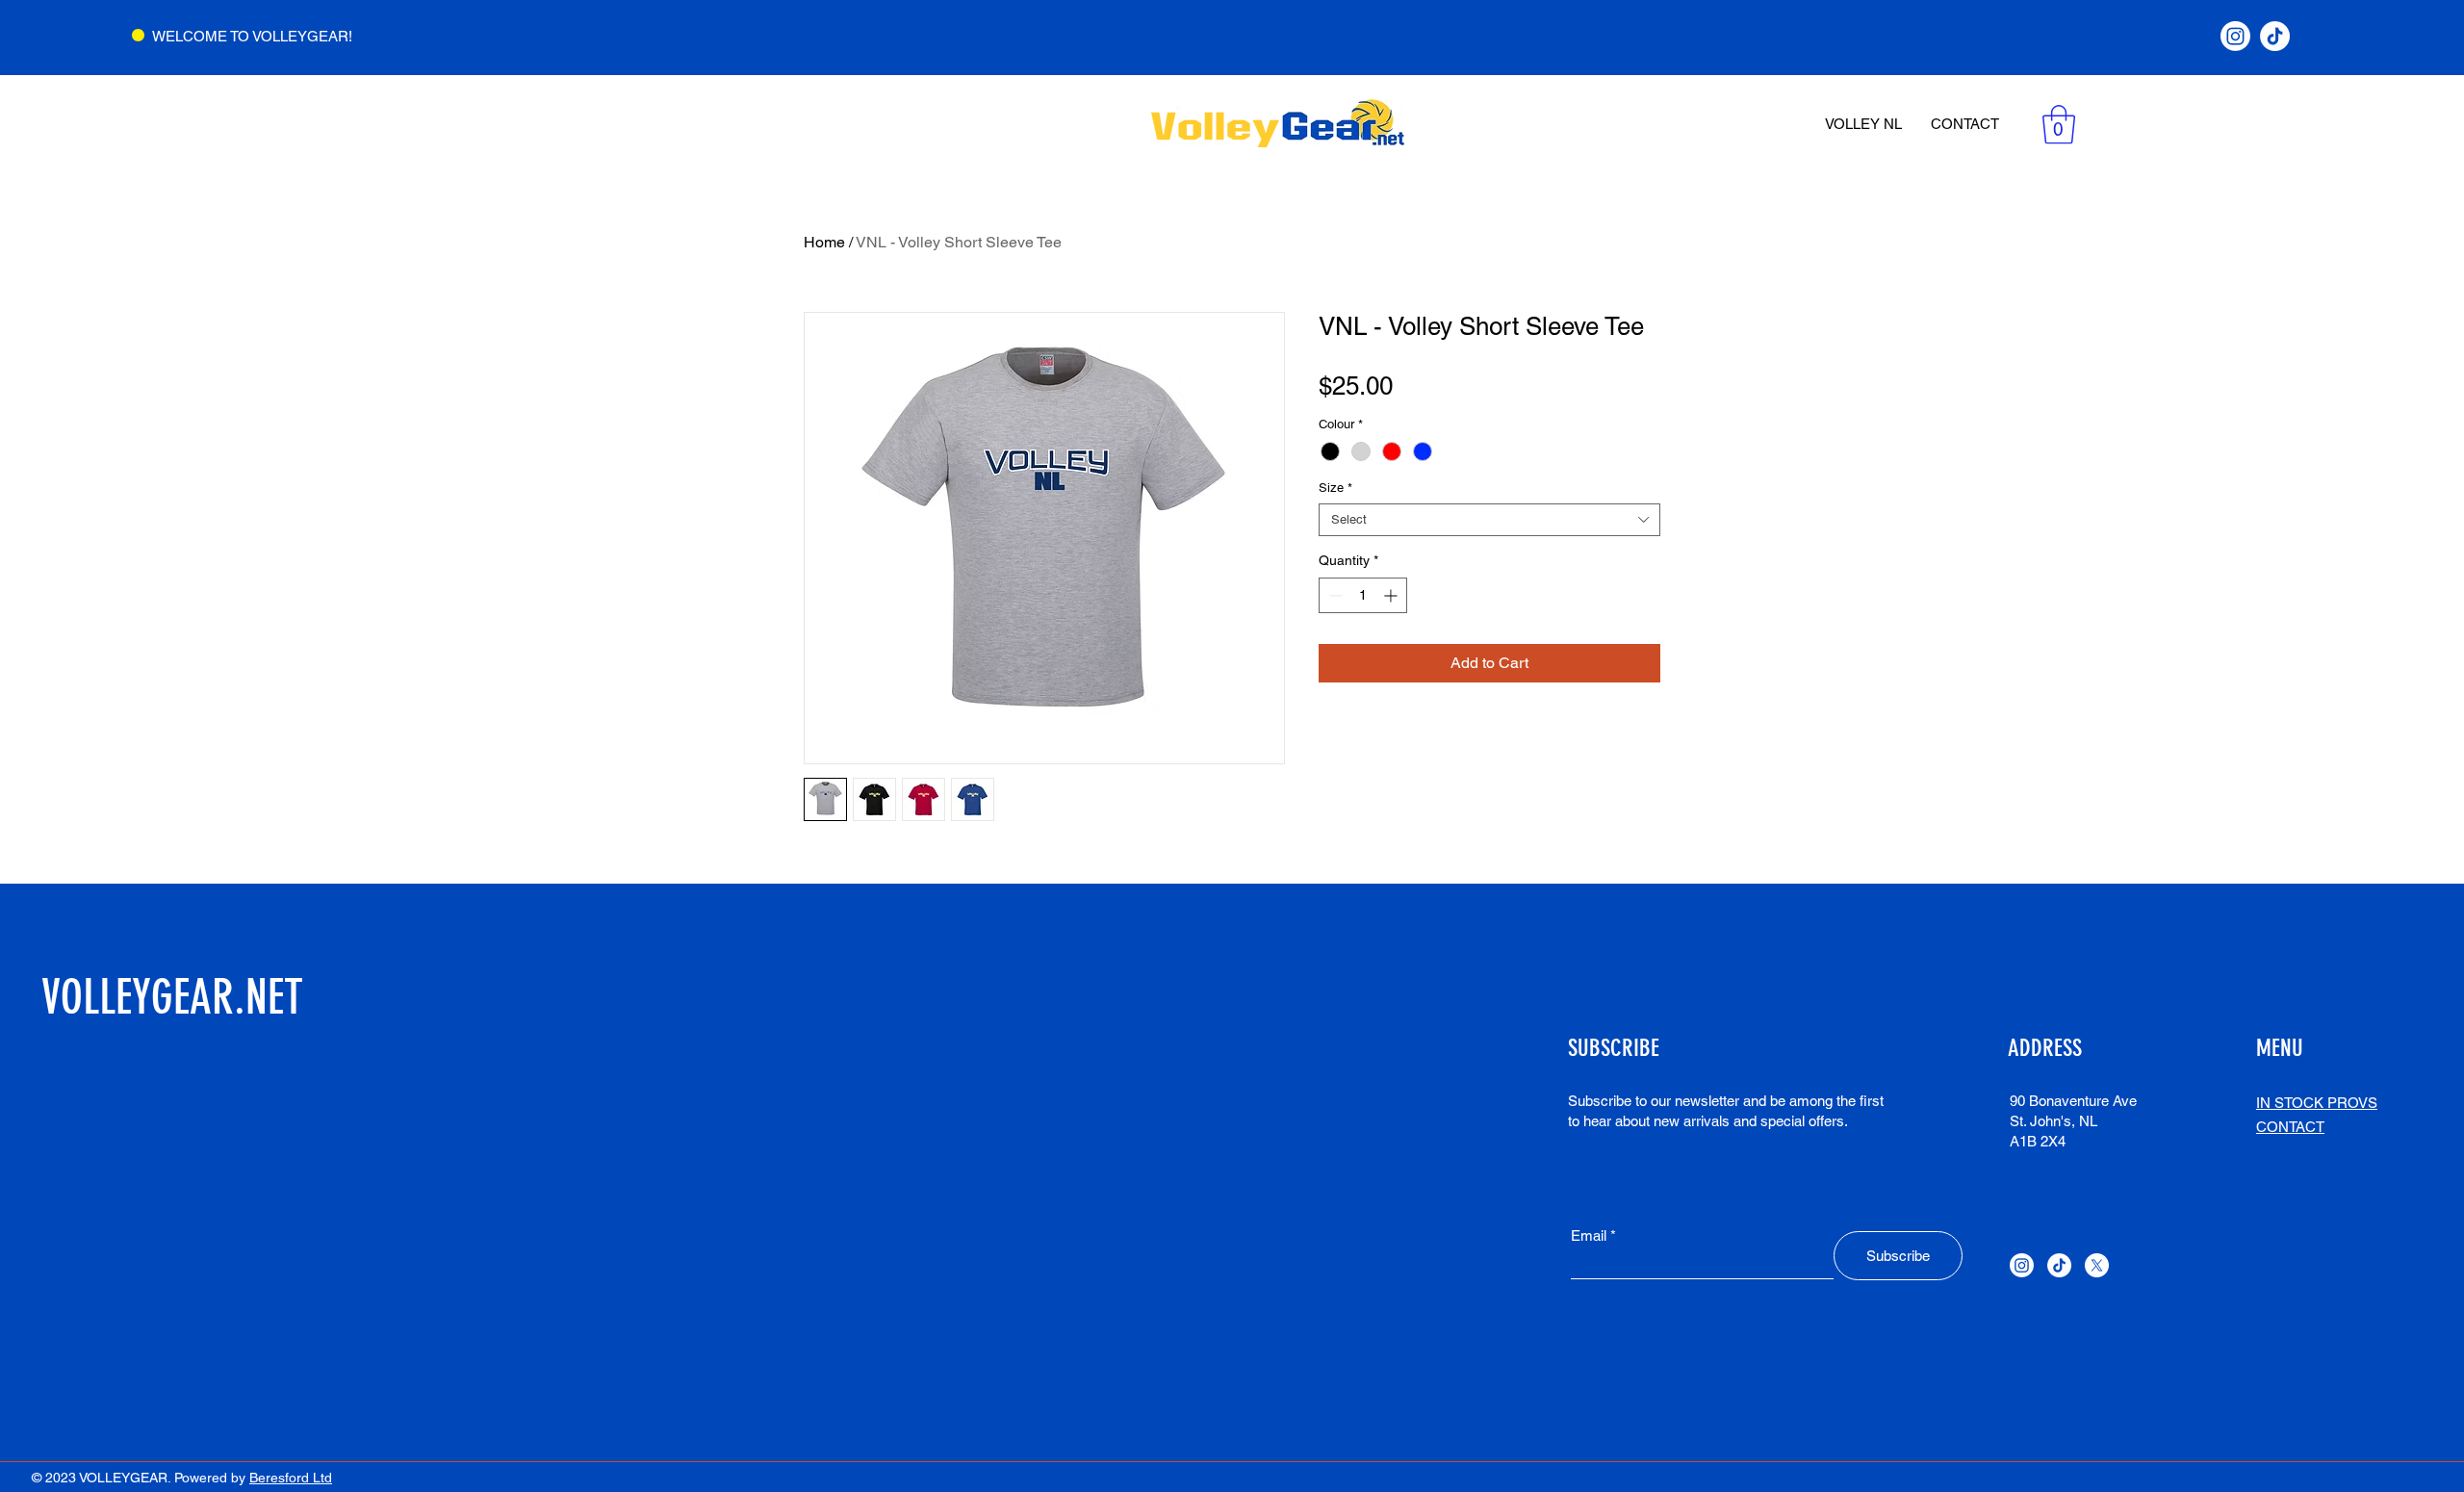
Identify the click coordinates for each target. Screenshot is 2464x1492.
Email (1589, 1235)
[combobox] (1489, 520)
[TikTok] (2275, 36)
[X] (2097, 1265)
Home (824, 242)
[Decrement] (1334, 595)
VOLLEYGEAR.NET (172, 997)
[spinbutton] (1363, 595)
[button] (2059, 124)
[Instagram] (2235, 36)
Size (1335, 488)
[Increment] (1392, 595)
